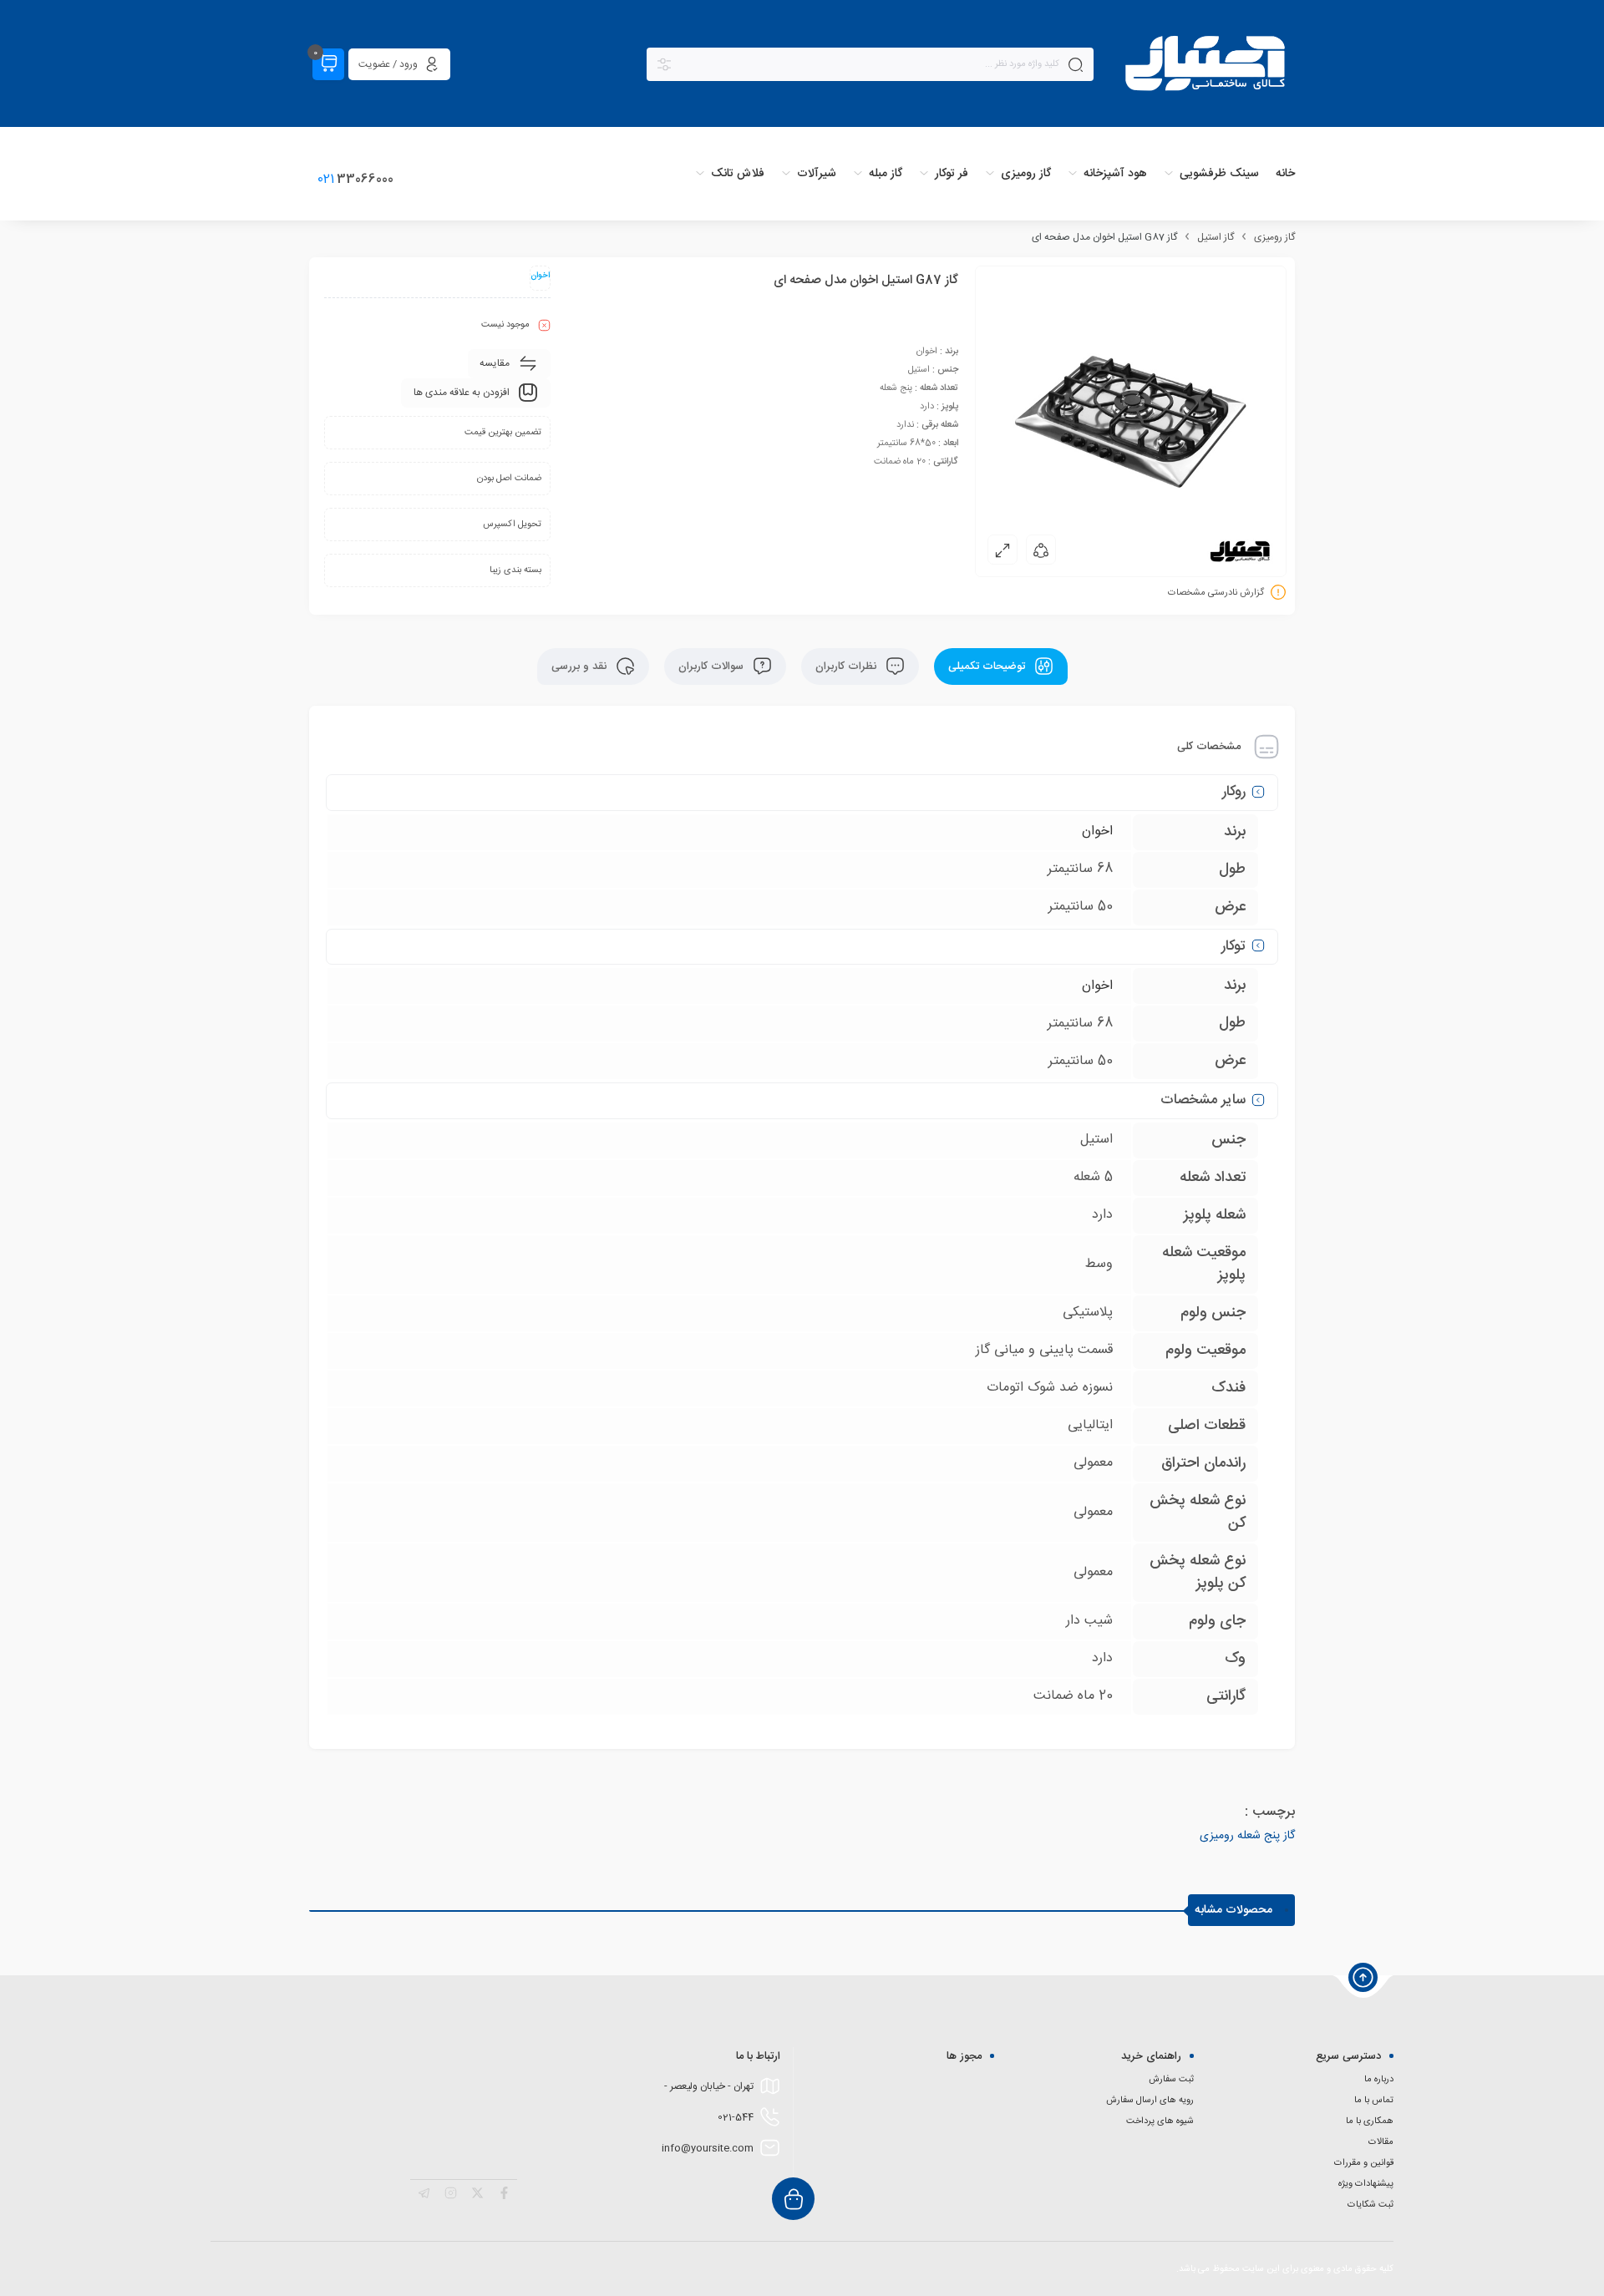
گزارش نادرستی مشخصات (1216, 593)
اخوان (1097, 831)
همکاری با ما (1370, 2121)
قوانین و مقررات (1364, 2163)
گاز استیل (1216, 237)
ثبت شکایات (1371, 2205)
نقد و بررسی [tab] (581, 666)
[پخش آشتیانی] (1207, 65)
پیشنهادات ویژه (1366, 2184)
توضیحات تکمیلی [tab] (988, 666)
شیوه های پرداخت (1160, 2121)
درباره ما (1379, 2080)
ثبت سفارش (1171, 2080)
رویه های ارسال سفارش (1150, 2101)
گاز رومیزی (1274, 237)
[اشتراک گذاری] (1041, 550)
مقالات (1381, 2142)
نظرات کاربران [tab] (848, 666)
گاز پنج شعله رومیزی (1247, 1836)
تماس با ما (1374, 2101)
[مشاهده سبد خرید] (328, 64)
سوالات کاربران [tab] (713, 666)
